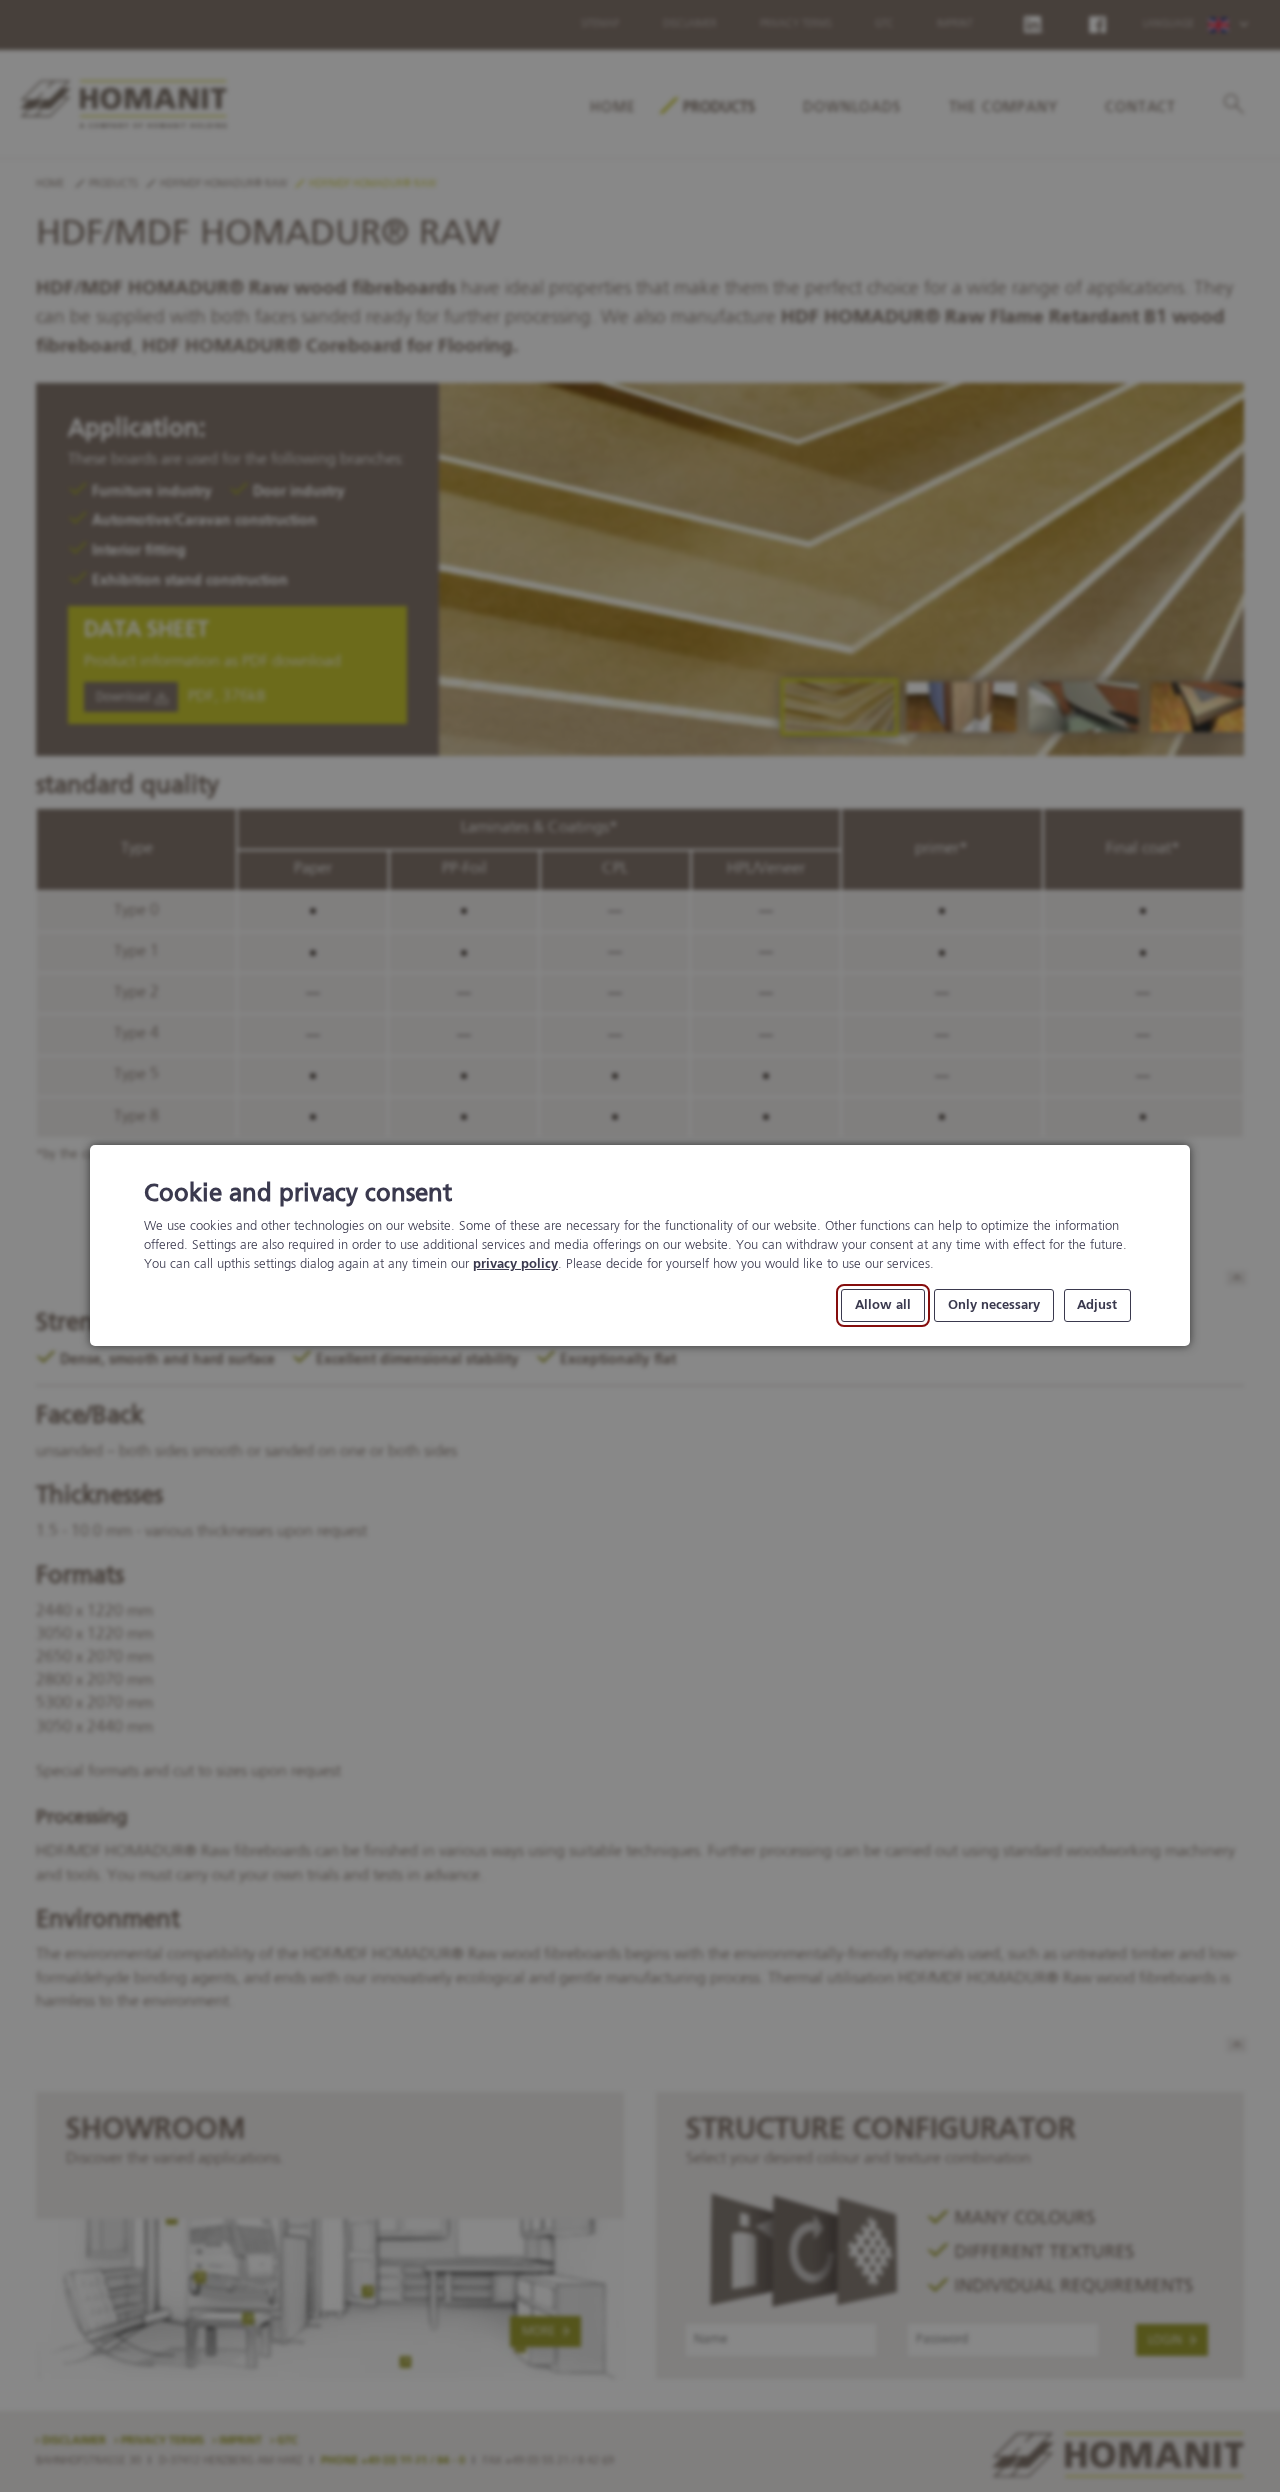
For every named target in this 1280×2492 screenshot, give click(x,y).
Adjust (1097, 1305)
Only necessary (994, 1305)
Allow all (883, 1305)
